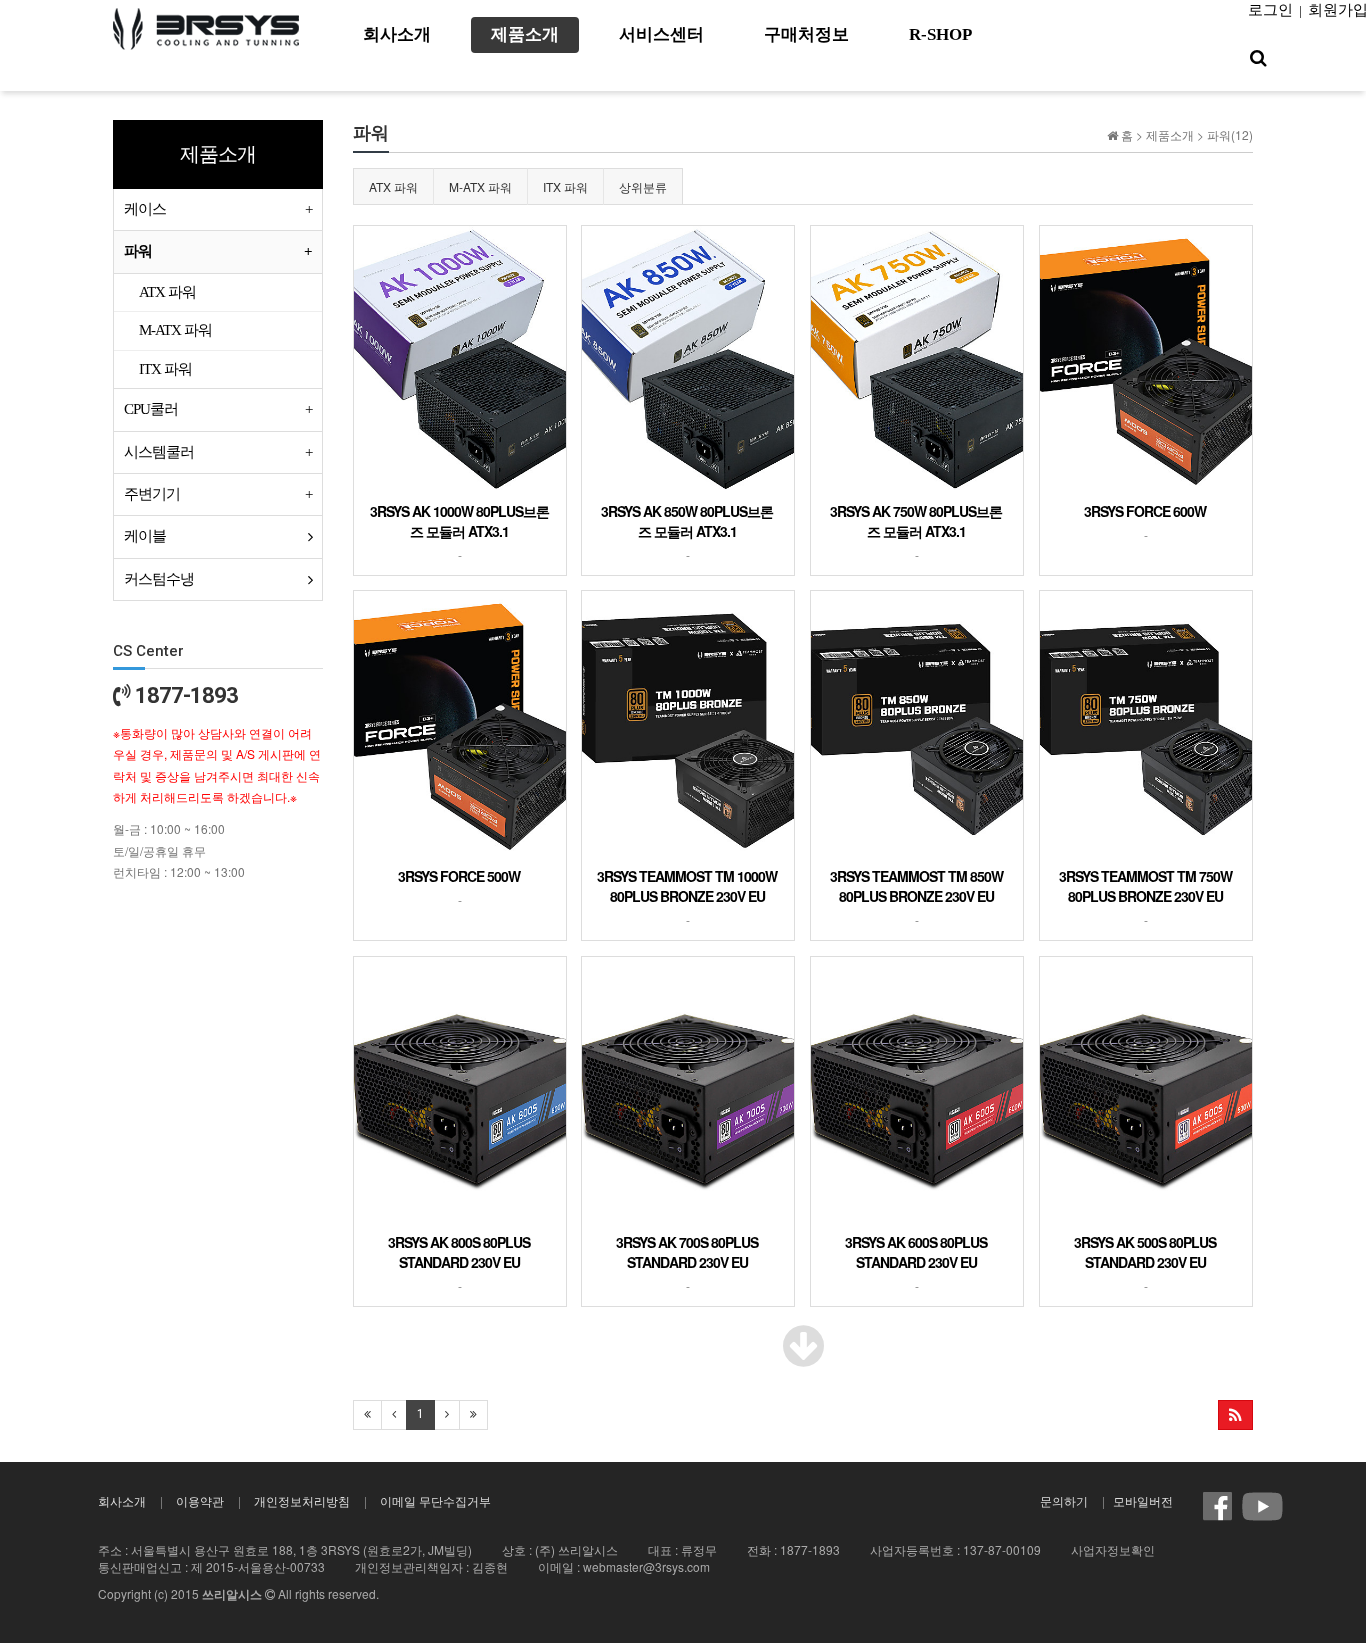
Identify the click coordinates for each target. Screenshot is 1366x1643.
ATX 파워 (393, 186)
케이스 (145, 209)
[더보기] (803, 1357)
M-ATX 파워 (480, 186)
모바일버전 (1143, 1500)
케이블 (145, 536)
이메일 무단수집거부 (435, 1500)
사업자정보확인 (1113, 1549)
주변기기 (152, 494)
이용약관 (200, 1500)
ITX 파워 (565, 186)
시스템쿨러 (159, 452)
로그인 (1270, 10)
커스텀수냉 (159, 579)
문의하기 (1064, 1500)
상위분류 (643, 186)
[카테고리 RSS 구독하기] (1235, 1415)
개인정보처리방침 (302, 1500)
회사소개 (122, 1500)
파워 (138, 251)
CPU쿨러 (151, 409)
